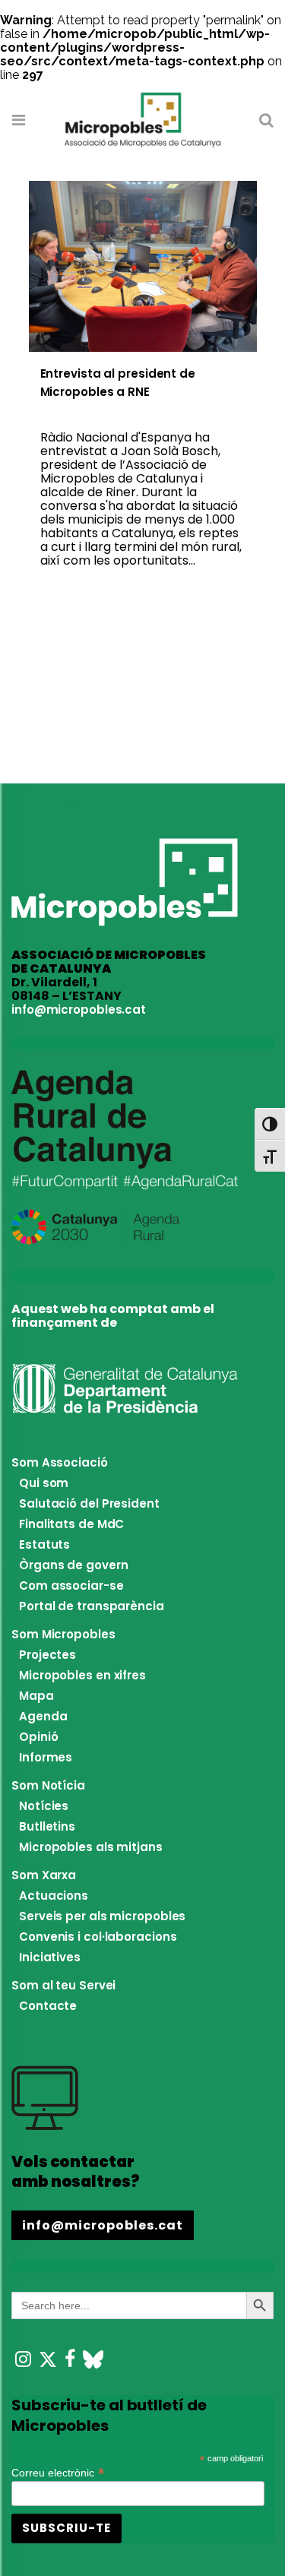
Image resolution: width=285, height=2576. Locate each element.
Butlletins (47, 1826)
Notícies (44, 1806)
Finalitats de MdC (71, 1524)
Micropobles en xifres (82, 1675)
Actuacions (54, 1896)
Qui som (44, 1483)
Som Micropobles (63, 1634)
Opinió (38, 1737)
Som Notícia (48, 1785)
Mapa (36, 1696)
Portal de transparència (92, 1606)
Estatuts (44, 1544)
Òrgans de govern (73, 1565)
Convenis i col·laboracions (98, 1937)
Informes (46, 1757)
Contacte (48, 2006)
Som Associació (60, 1462)
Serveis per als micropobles (102, 1916)
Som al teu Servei (63, 1985)
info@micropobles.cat (79, 1010)
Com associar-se (71, 1585)
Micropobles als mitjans (91, 1847)
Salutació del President (89, 1503)
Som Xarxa (44, 1875)
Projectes (47, 1655)
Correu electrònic (58, 2472)
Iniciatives (50, 1957)
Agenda (43, 1716)
